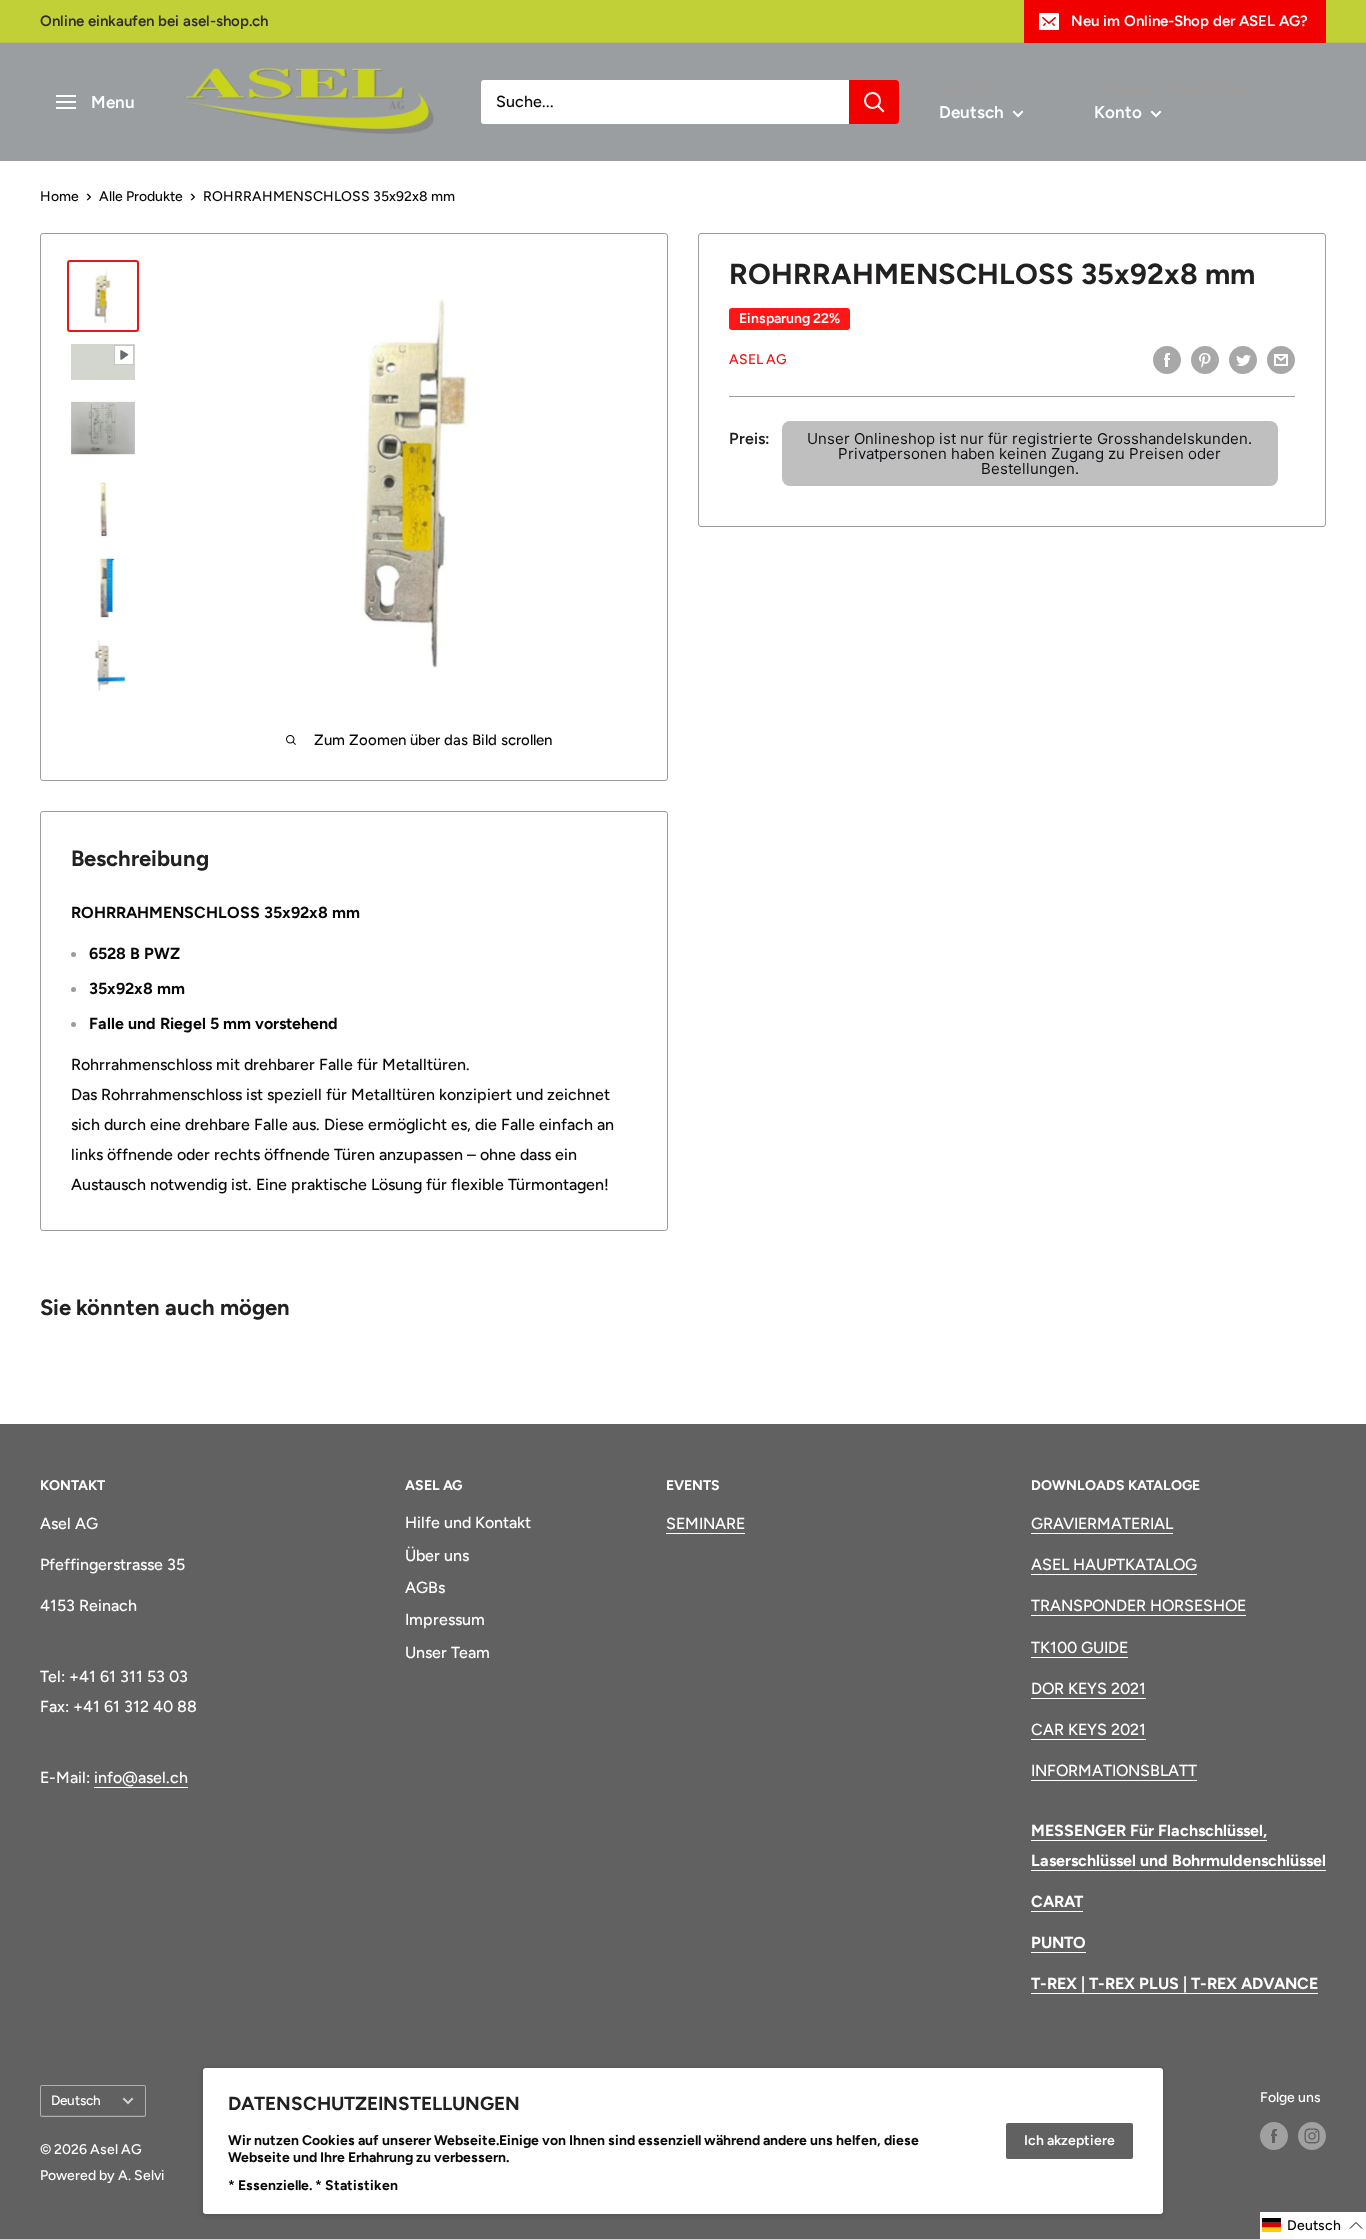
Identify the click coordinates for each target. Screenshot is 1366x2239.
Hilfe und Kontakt (468, 1522)
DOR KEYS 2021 (1088, 1688)
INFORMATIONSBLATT (1114, 1770)
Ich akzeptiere (1069, 2140)
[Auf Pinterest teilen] (1205, 359)
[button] (1313, 2225)
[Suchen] (874, 102)
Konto (1120, 112)
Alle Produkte (141, 196)
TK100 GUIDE (1079, 1647)
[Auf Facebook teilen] (1167, 359)
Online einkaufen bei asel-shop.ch (154, 21)
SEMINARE (705, 1523)
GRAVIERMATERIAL (1102, 1523)
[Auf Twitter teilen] (1243, 359)
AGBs (425, 1587)
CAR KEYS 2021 (1088, 1729)
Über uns (437, 1555)
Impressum (445, 1619)
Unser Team (447, 1652)
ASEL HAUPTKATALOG (1114, 1564)
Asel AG (758, 359)
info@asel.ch (141, 1777)
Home (59, 196)
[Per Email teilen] (1281, 359)
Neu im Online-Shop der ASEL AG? (1189, 21)
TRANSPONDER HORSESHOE (1138, 1605)
